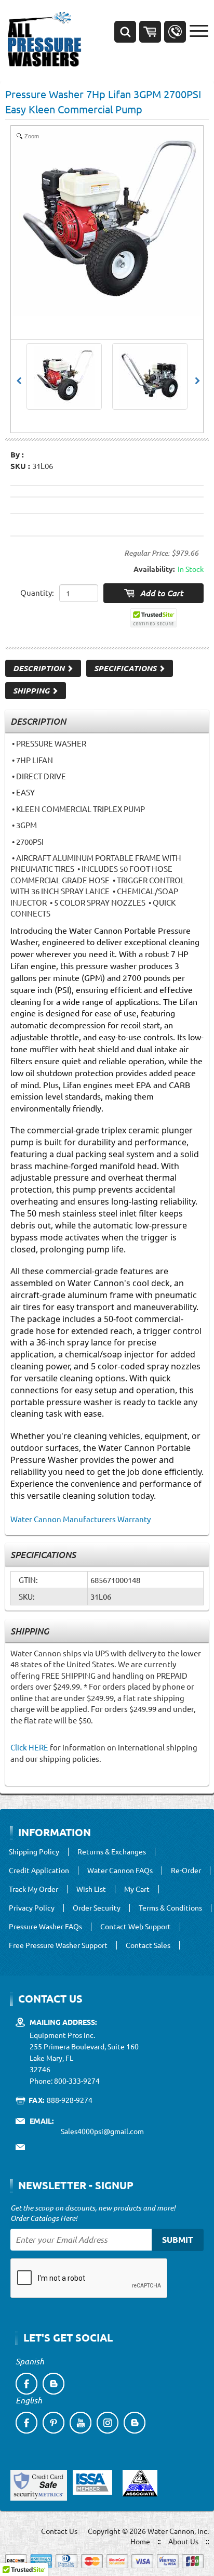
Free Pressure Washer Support (58, 1945)
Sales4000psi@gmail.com (102, 2131)
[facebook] (26, 2384)
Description (40, 668)
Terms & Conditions (170, 1908)
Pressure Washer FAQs (45, 1927)
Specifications (126, 668)
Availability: (154, 569)
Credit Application (39, 1871)
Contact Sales (148, 1945)
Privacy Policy (32, 1908)
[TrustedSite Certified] (154, 618)
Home (140, 2541)
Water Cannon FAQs (120, 1871)
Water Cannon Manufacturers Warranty (81, 1519)
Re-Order (186, 1871)
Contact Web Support (136, 1927)
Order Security (97, 1908)
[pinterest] (53, 2423)
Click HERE (29, 1747)
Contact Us (59, 2531)
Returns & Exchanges (112, 1852)
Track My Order (34, 1889)
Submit (178, 2239)
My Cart (137, 1889)
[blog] (53, 2384)
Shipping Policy (34, 1852)
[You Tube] (81, 2423)
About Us (183, 2541)
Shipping (32, 690)
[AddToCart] (153, 593)
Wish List (91, 1889)
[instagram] (108, 2423)
